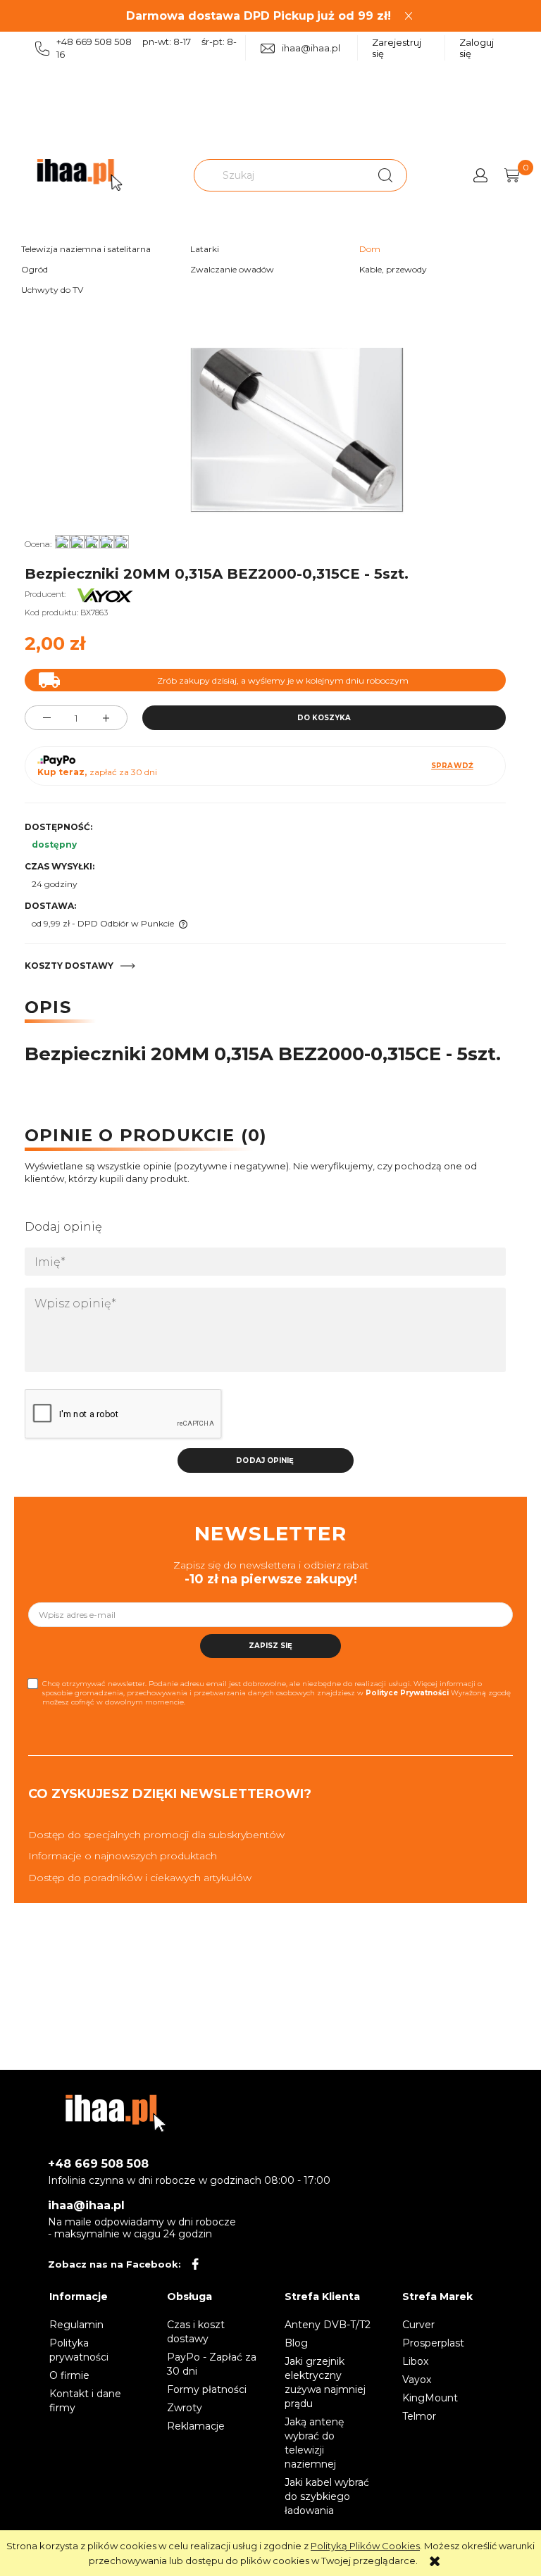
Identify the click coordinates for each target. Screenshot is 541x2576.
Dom (370, 249)
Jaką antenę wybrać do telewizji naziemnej (314, 2443)
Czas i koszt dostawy (196, 2332)
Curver (418, 2325)
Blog (296, 2343)
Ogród (35, 269)
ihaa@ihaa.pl (311, 48)
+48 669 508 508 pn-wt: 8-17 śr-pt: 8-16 (147, 48)
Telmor (419, 2416)
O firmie (69, 2375)
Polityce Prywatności (407, 1693)
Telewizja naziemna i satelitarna (86, 249)
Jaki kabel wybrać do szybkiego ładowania (327, 2496)
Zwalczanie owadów (232, 269)
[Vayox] (105, 594)
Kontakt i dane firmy (85, 2401)
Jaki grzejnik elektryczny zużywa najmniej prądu (325, 2382)
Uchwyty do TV (52, 290)
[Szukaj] (385, 175)
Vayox (417, 2380)
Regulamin (76, 2325)
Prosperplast (433, 2343)
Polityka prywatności (79, 2350)
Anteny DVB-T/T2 (328, 2325)
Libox (415, 2361)
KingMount (430, 2398)
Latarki (205, 249)
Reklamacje (196, 2426)
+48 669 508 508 (98, 2164)
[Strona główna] (80, 175)
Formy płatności (207, 2389)
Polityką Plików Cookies (365, 2546)
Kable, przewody (393, 269)
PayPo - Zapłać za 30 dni (212, 2364)
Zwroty (185, 2408)
